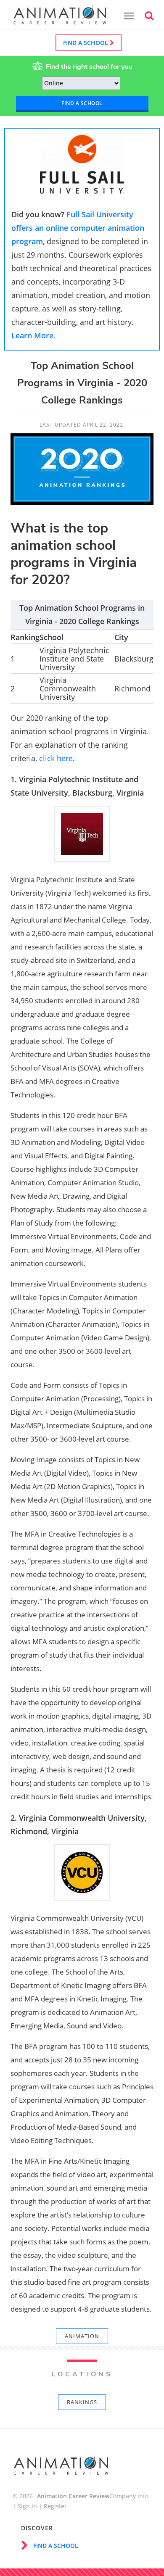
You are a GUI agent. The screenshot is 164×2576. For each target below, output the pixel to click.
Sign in (27, 2506)
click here (56, 758)
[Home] (60, 20)
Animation (82, 2336)
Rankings (82, 2402)
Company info (129, 2496)
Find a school (86, 43)
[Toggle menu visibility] (127, 16)
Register (55, 2506)
